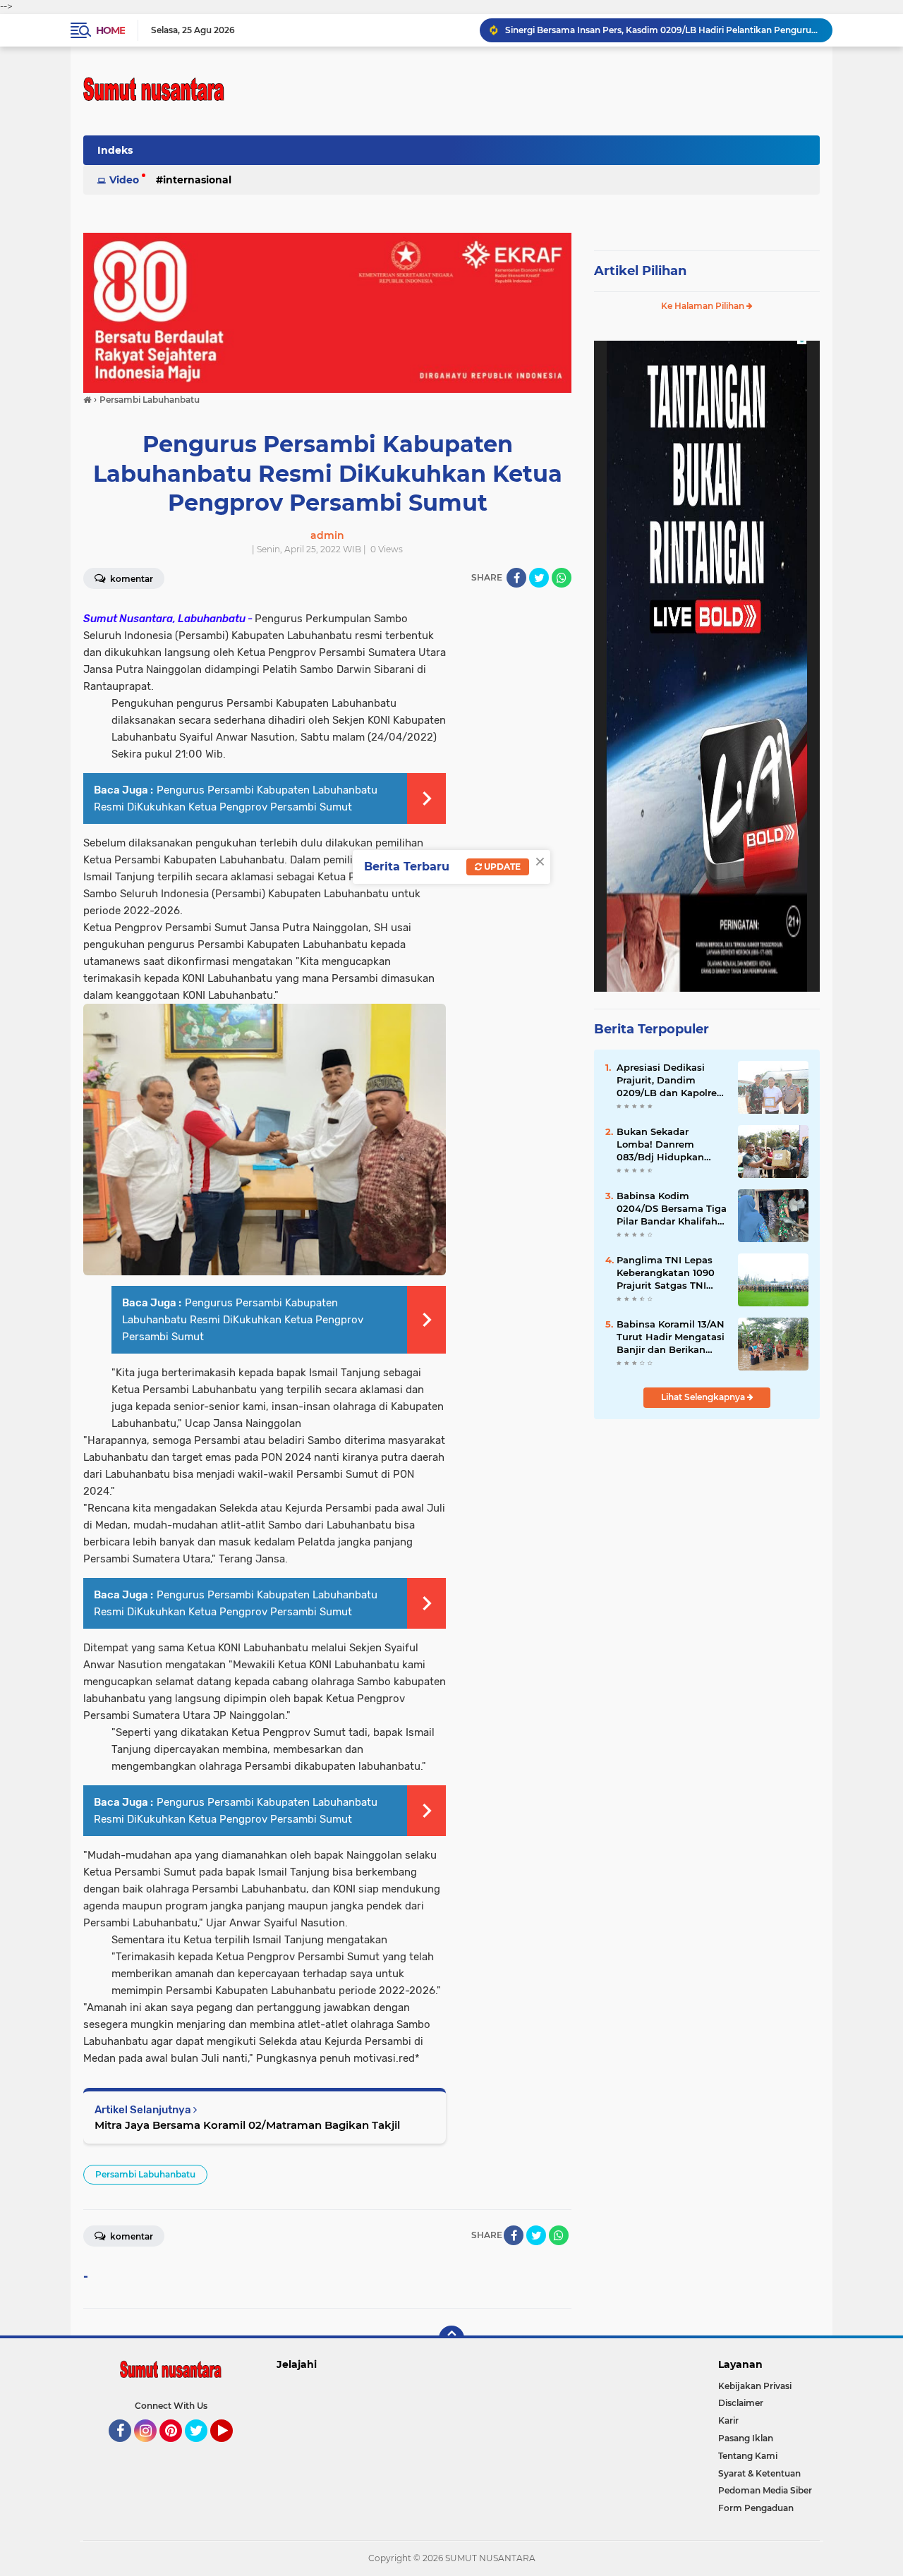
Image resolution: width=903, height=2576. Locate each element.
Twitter (202, 2448)
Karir (728, 2420)
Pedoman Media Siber (765, 2490)
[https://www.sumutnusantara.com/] (327, 312)
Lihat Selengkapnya (704, 1397)
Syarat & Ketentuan (759, 2473)
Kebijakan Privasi (755, 2386)
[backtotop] (451, 2338)
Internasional (197, 180)
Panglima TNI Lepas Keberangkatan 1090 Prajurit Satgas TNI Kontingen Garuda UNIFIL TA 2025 (666, 1273)
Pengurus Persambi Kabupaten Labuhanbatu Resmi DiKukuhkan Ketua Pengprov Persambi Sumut (243, 1320)
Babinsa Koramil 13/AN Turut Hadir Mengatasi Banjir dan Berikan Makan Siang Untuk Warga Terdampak (671, 1337)
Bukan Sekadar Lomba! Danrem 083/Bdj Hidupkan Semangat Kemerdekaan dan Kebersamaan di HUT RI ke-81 (667, 1145)
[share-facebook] (516, 578)
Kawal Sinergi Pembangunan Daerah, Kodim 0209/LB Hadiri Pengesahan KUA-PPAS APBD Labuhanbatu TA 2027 (662, 30)
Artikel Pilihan (640, 271)
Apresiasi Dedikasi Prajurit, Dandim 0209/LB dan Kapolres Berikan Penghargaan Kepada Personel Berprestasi (669, 1081)
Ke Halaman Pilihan (704, 306)
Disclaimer (741, 2403)
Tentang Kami (748, 2456)
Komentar (131, 579)
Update (501, 867)
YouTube (231, 2448)
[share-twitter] (539, 578)
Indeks (115, 150)
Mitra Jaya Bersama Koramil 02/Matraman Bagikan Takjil (247, 2125)
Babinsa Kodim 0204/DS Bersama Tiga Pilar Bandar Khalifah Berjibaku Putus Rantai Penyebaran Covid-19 (672, 1209)
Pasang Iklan (746, 2438)
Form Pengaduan (756, 2508)
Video (124, 180)
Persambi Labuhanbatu (145, 2174)
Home (110, 30)
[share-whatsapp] (562, 578)
